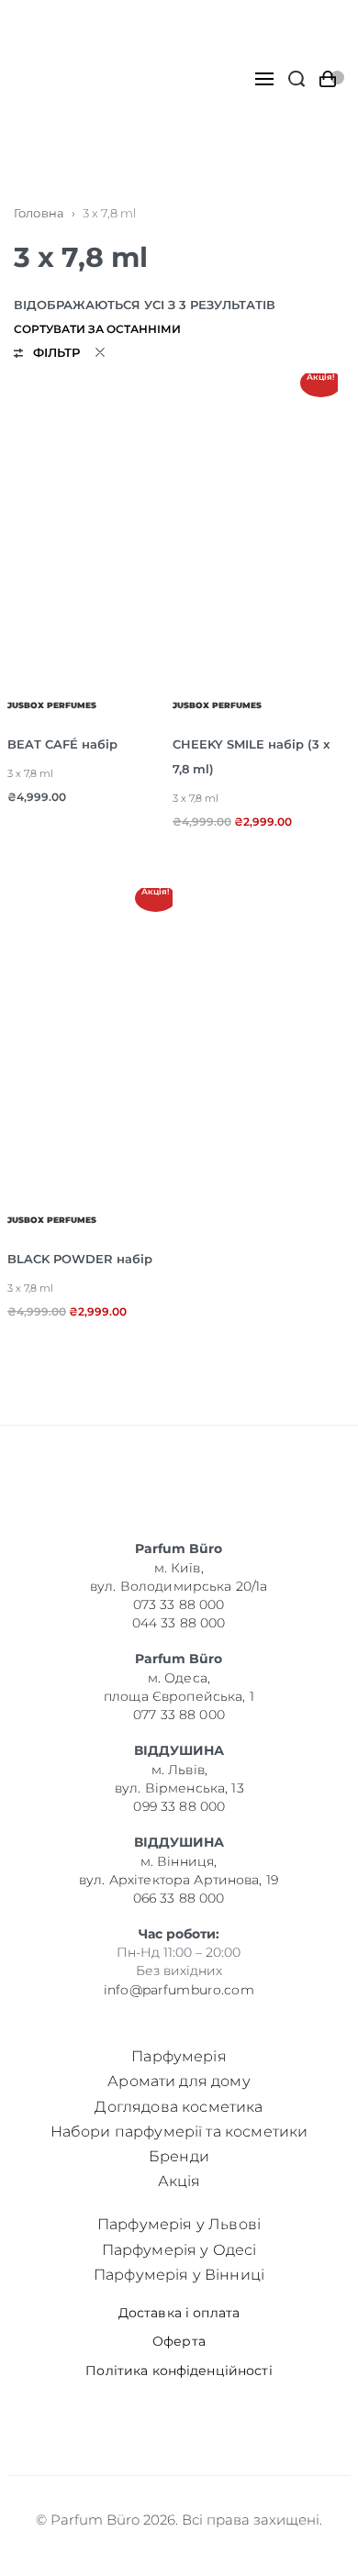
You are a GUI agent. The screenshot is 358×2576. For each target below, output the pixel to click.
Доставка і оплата (179, 2313)
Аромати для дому (179, 2081)
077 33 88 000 (179, 1715)
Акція (179, 2181)
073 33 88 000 (179, 1604)
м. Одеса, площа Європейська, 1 (179, 1687)
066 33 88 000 (179, 1898)
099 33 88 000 (179, 1806)
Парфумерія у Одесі (179, 2250)
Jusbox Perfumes (52, 705)
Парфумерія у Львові (179, 2224)
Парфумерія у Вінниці (179, 2275)
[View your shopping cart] (332, 79)
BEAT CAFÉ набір (62, 744)
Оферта (179, 2342)
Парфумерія (179, 2056)
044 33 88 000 (179, 1623)
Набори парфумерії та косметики (179, 2132)
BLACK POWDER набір (80, 1259)
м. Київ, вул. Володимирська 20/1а (179, 1577)
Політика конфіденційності (179, 2371)
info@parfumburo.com (179, 1989)
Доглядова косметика (179, 2107)
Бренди (179, 2156)
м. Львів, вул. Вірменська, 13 (179, 1779)
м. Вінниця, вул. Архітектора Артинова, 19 (179, 1871)
